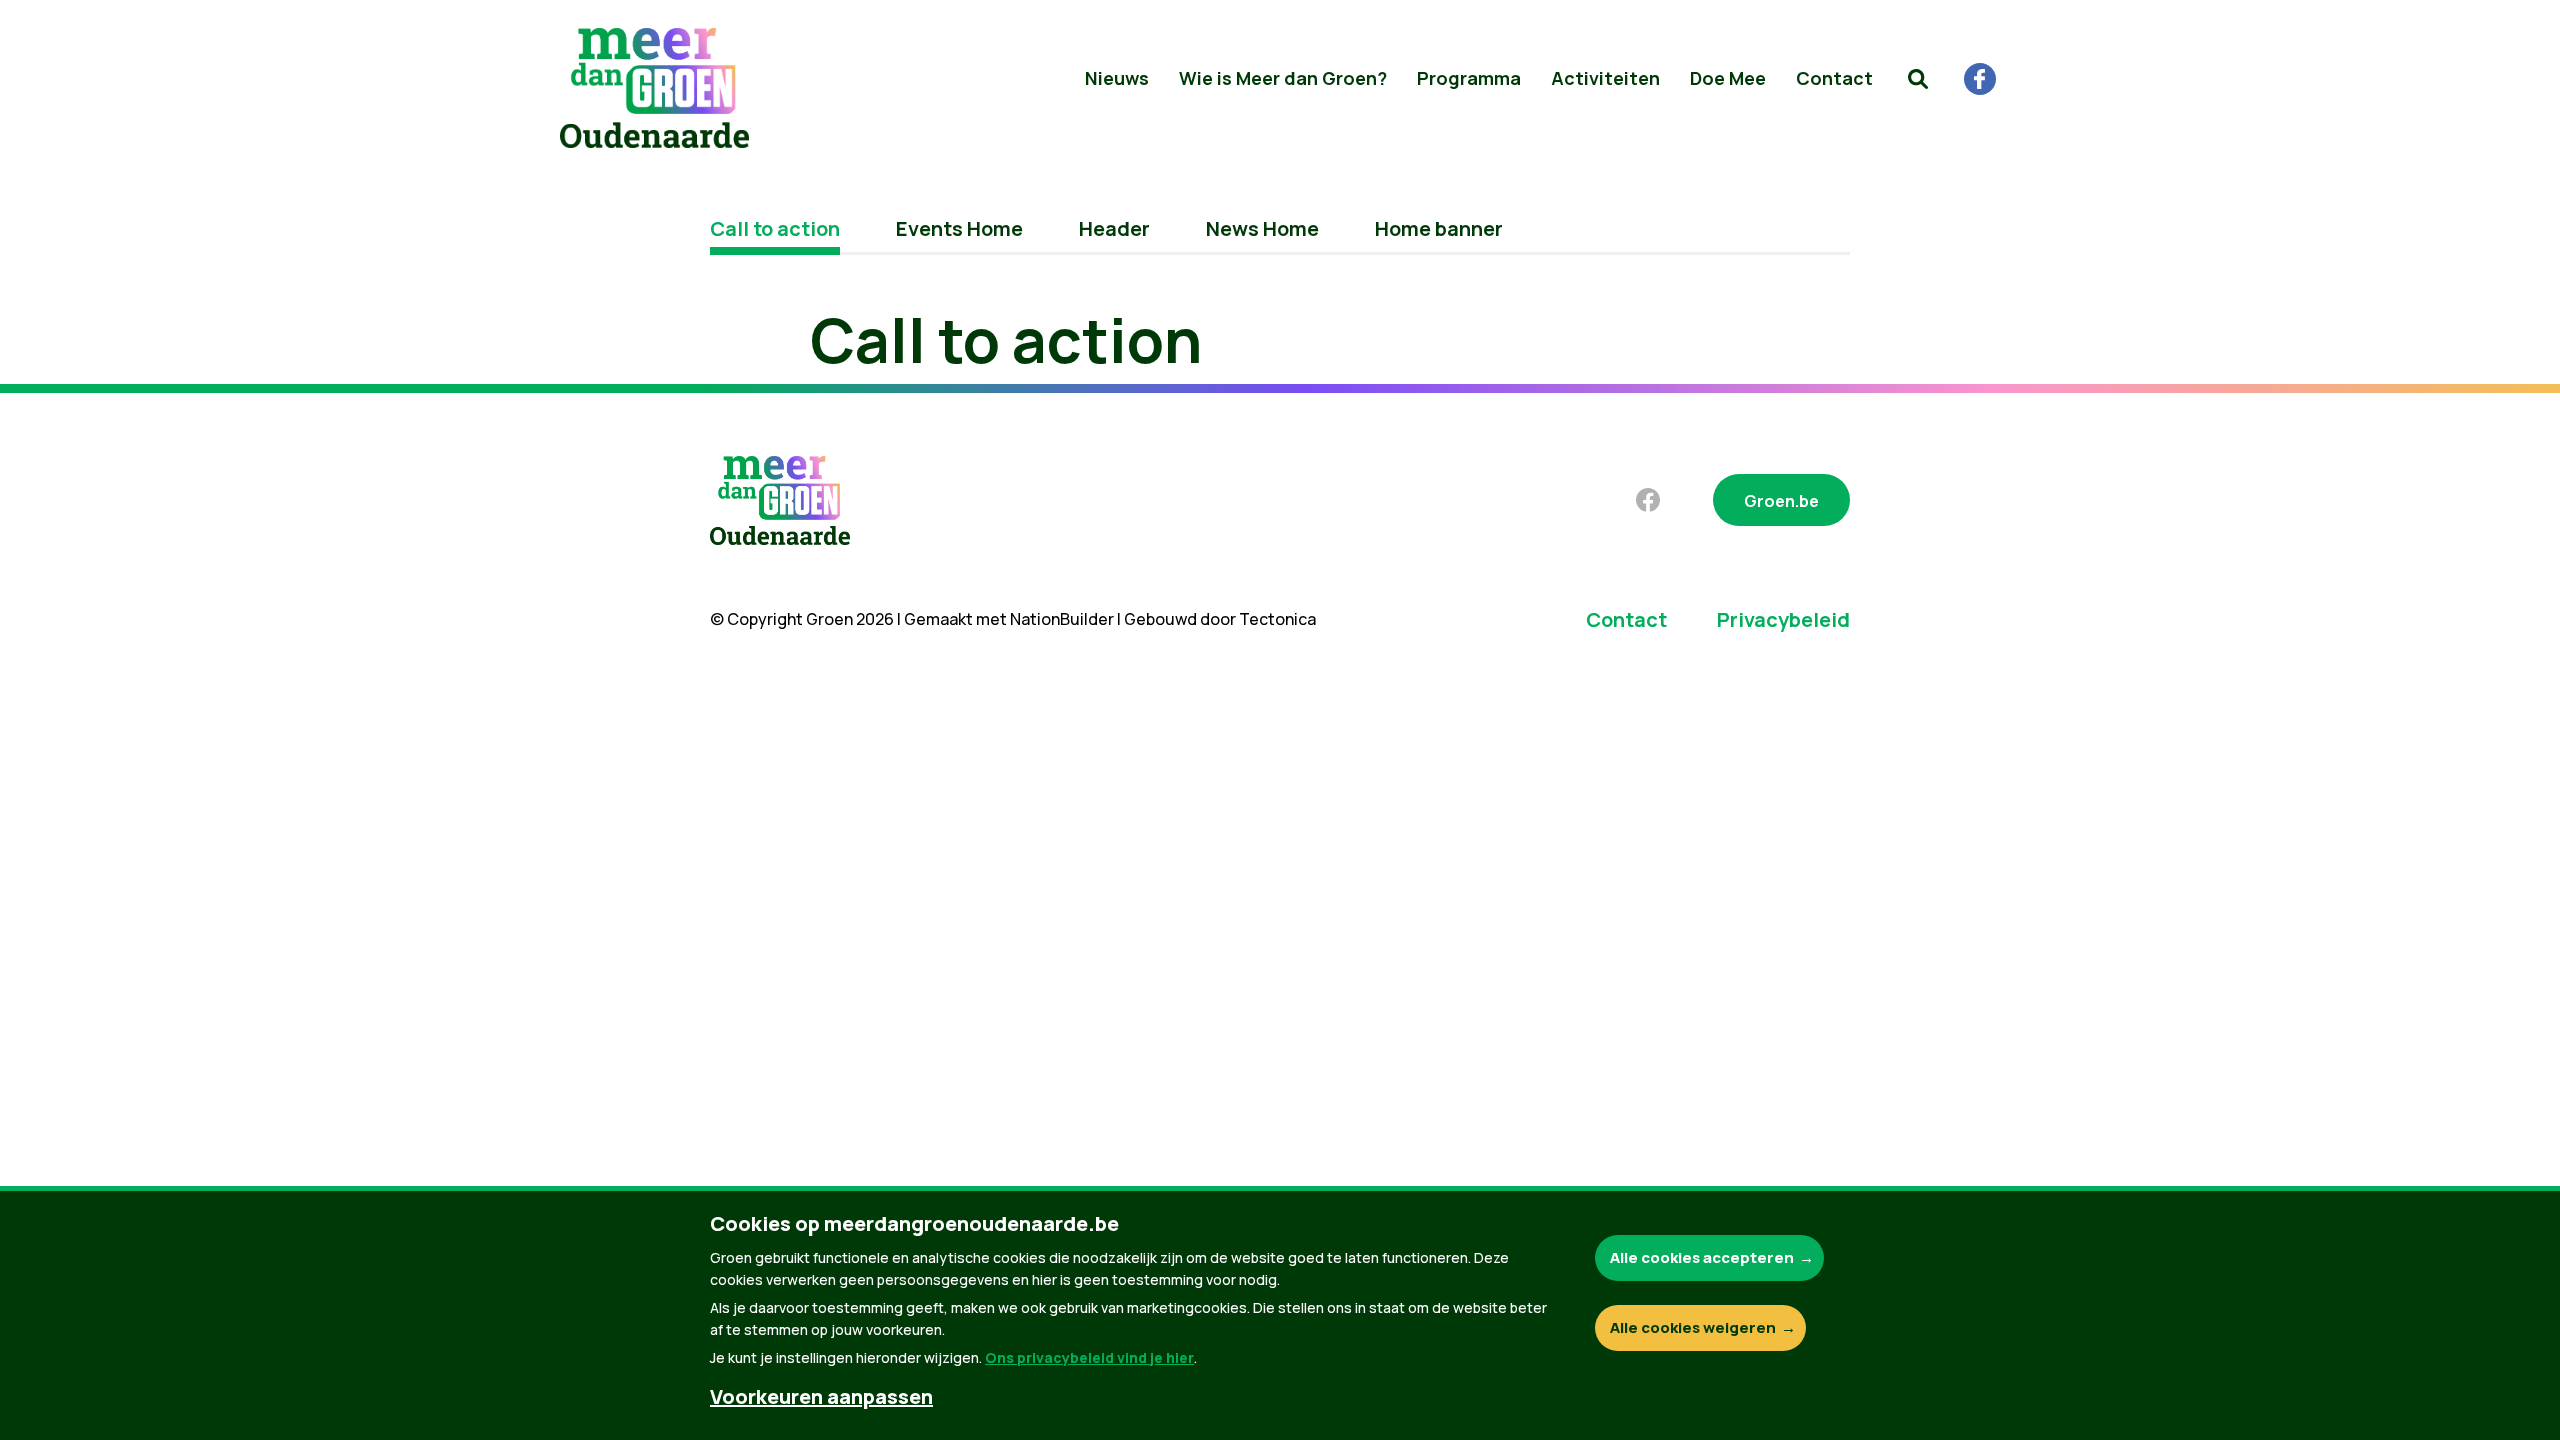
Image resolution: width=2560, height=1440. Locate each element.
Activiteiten (1605, 78)
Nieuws (1117, 78)
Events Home (959, 228)
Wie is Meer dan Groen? (1283, 78)
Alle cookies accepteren (1702, 1257)
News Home (1262, 228)
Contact (1834, 78)
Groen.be (1781, 501)
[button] (1918, 79)
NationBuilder (1062, 619)
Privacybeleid (1783, 619)
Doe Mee (1728, 78)
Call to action (775, 228)
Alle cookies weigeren (1693, 1327)
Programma (1469, 78)
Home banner (1439, 228)
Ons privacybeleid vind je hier (1089, 1357)
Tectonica (1277, 619)
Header (1114, 228)
